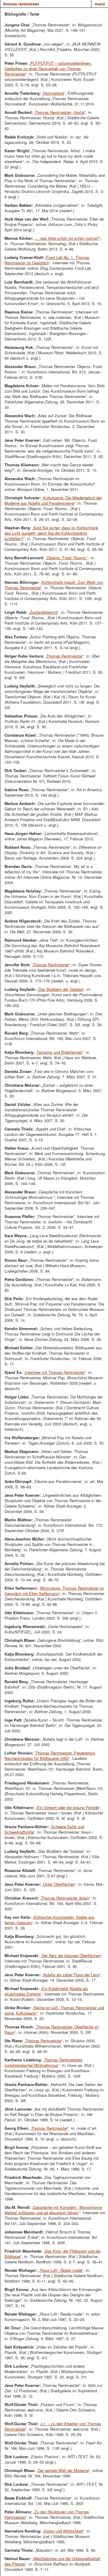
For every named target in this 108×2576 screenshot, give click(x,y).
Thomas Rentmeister (21, 4)
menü (100, 4)
